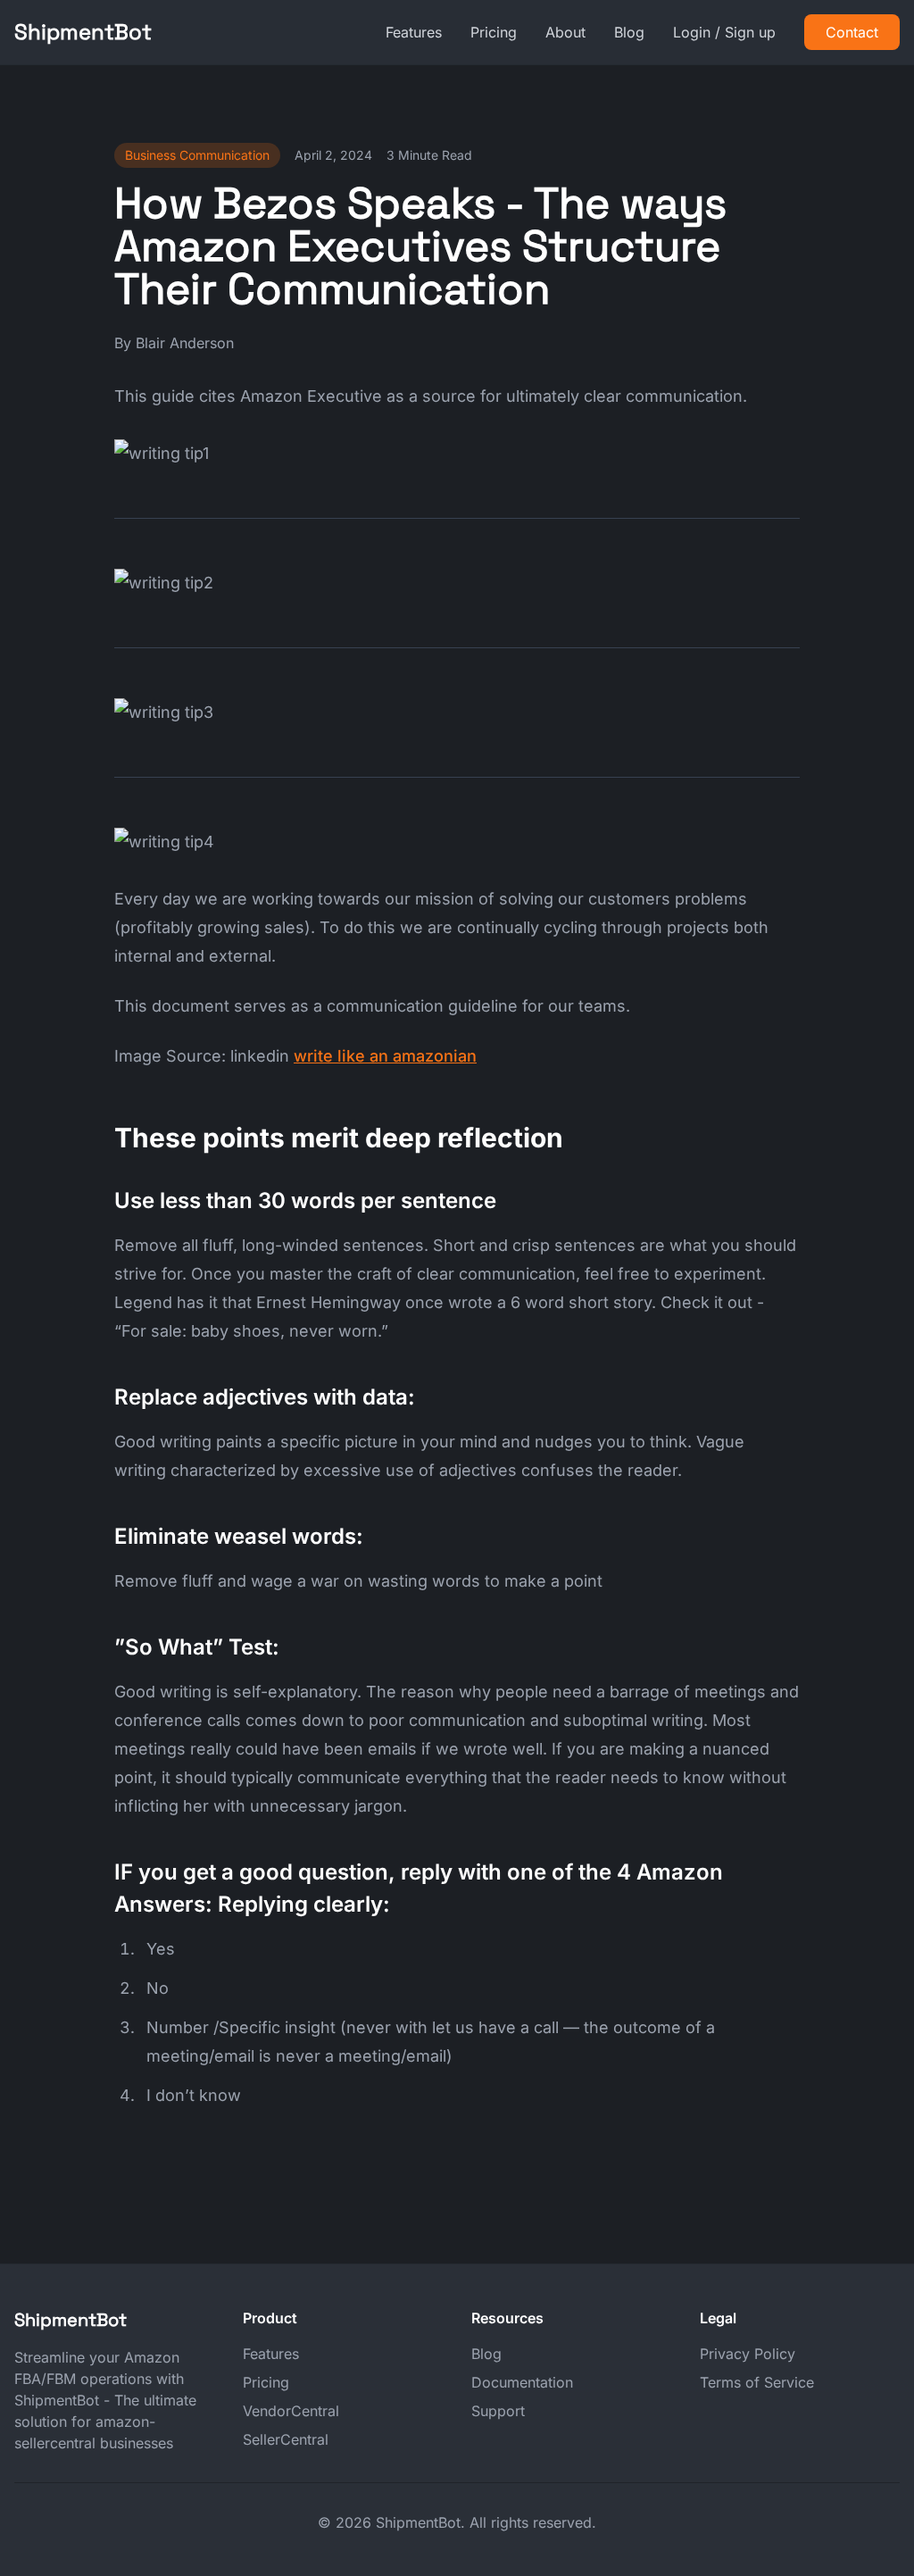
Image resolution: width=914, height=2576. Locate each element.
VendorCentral (291, 2411)
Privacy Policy (748, 2354)
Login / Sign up (724, 32)
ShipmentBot (83, 32)
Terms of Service (757, 2382)
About (565, 32)
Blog (629, 32)
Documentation (522, 2382)
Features (414, 32)
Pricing (494, 32)
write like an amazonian (385, 1056)
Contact (852, 32)
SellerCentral (286, 2439)
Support (498, 2411)
